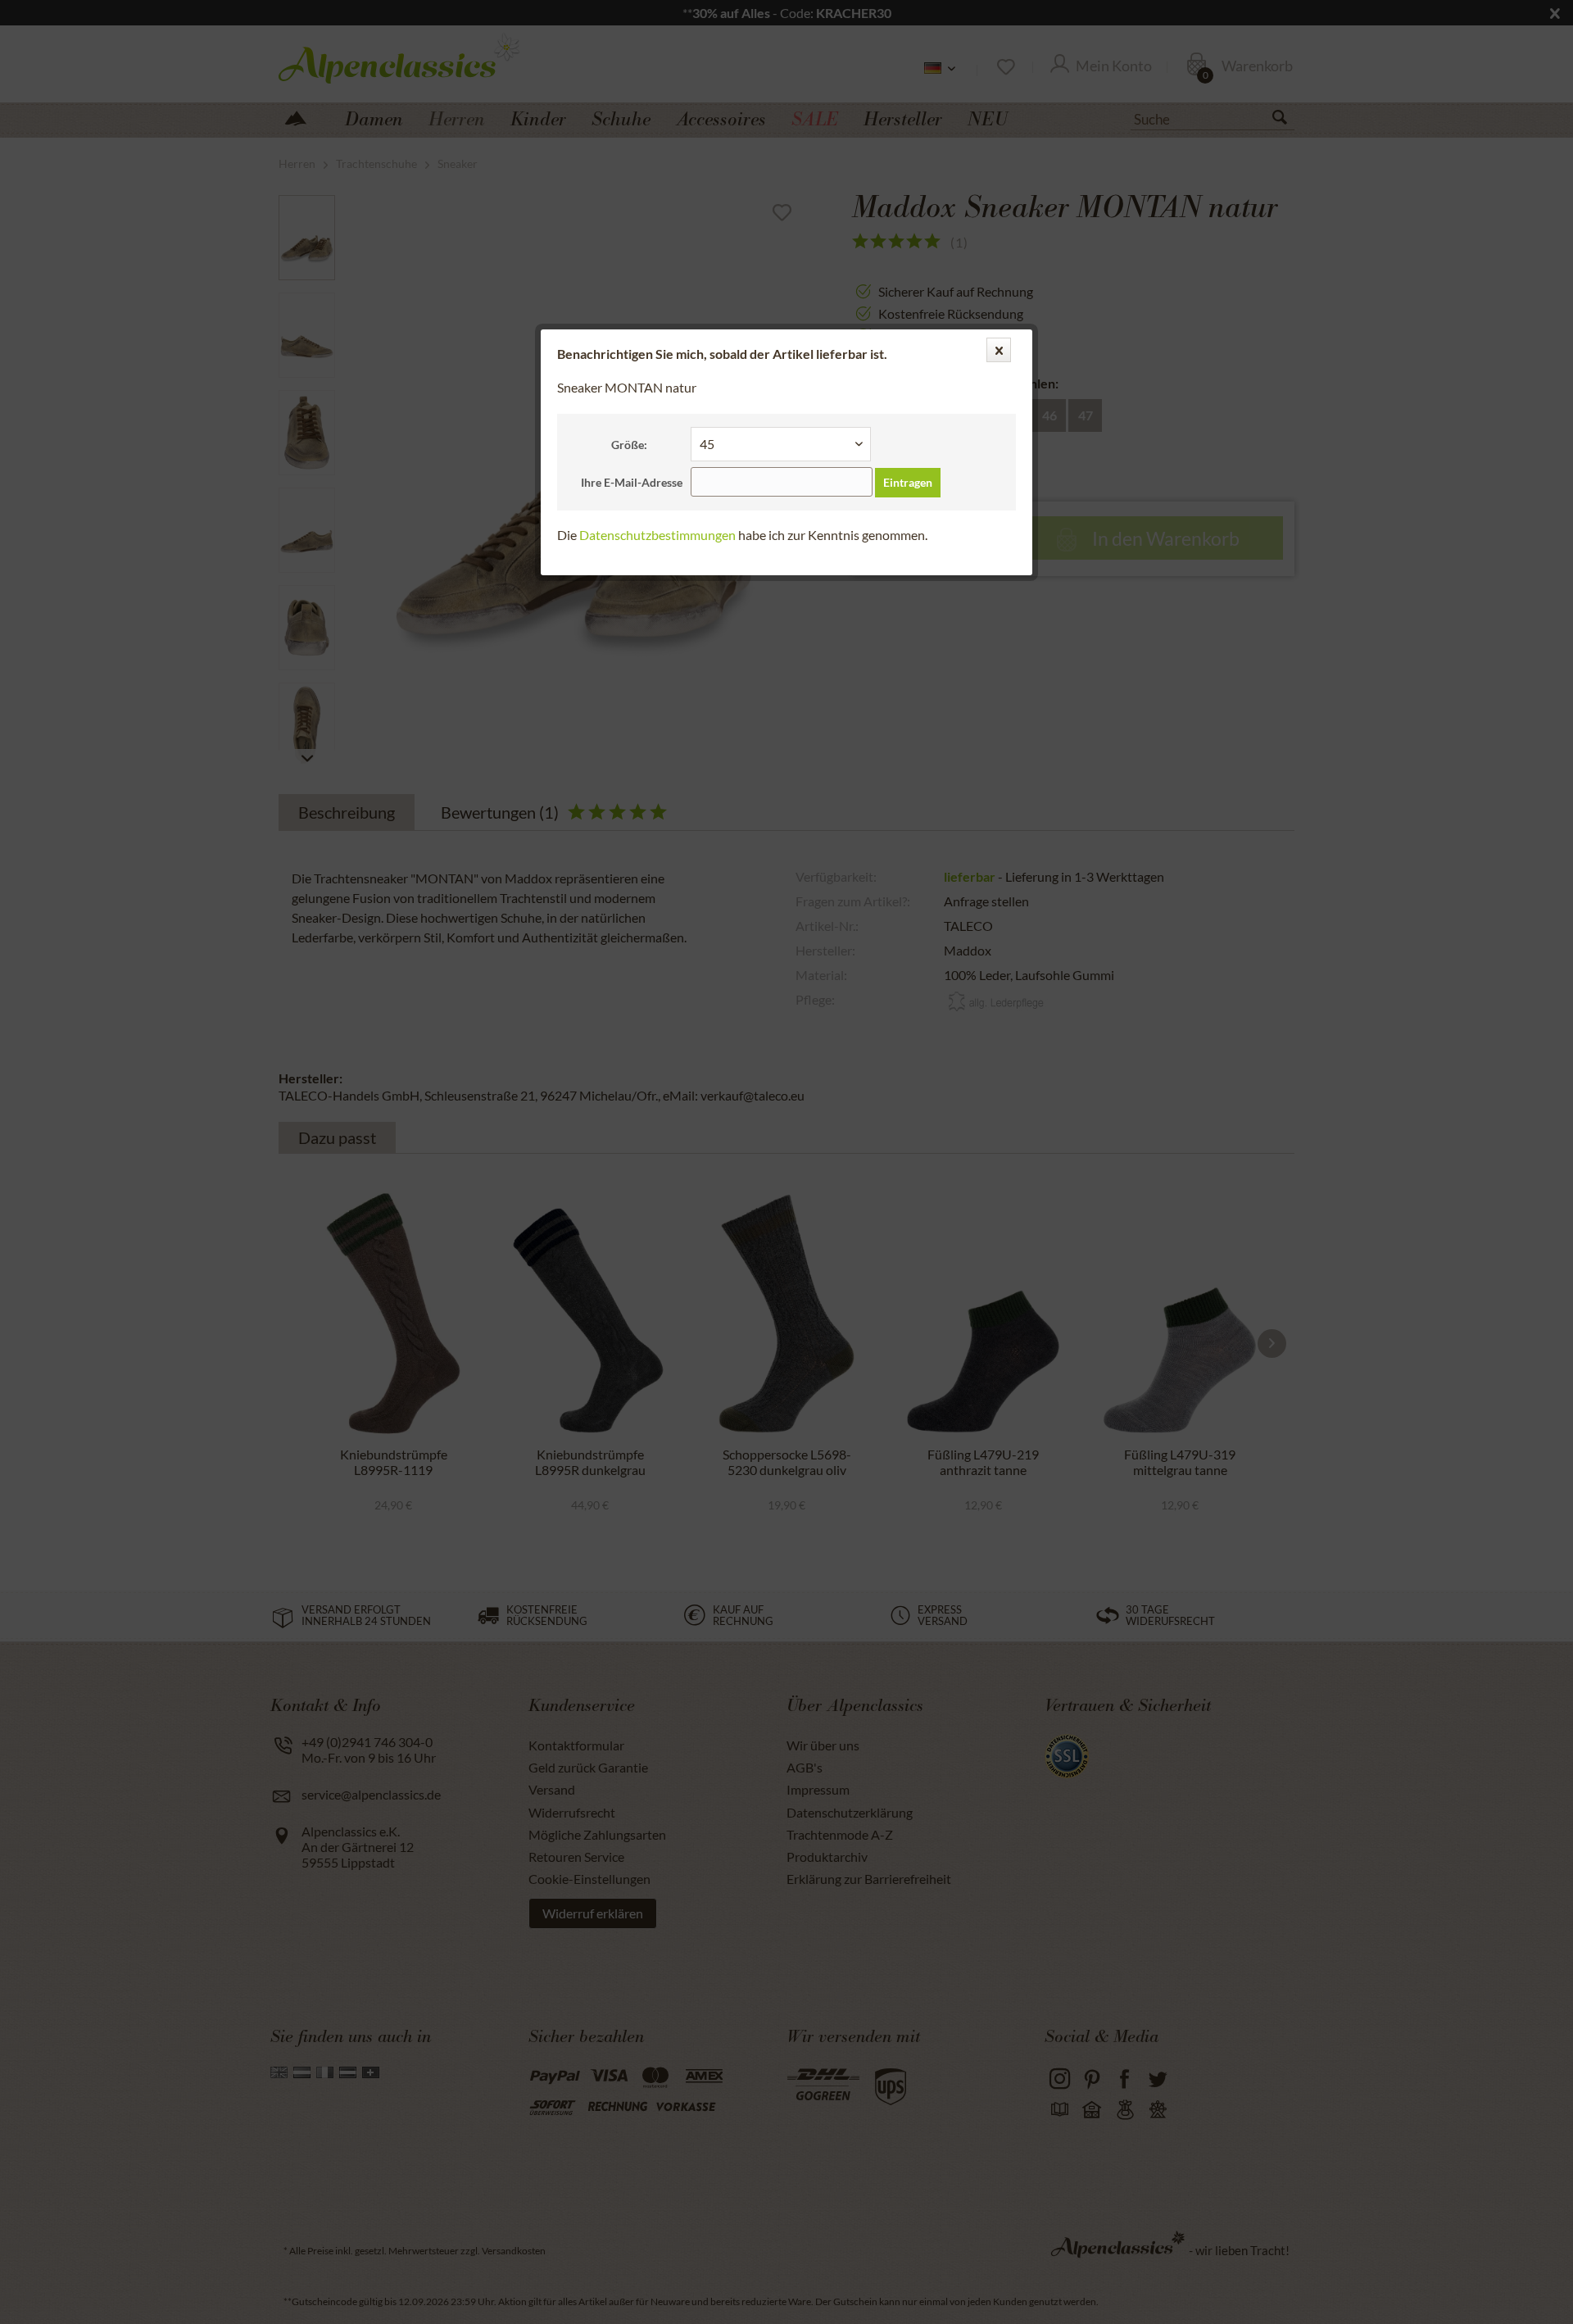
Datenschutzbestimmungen (657, 535)
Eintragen (908, 482)
